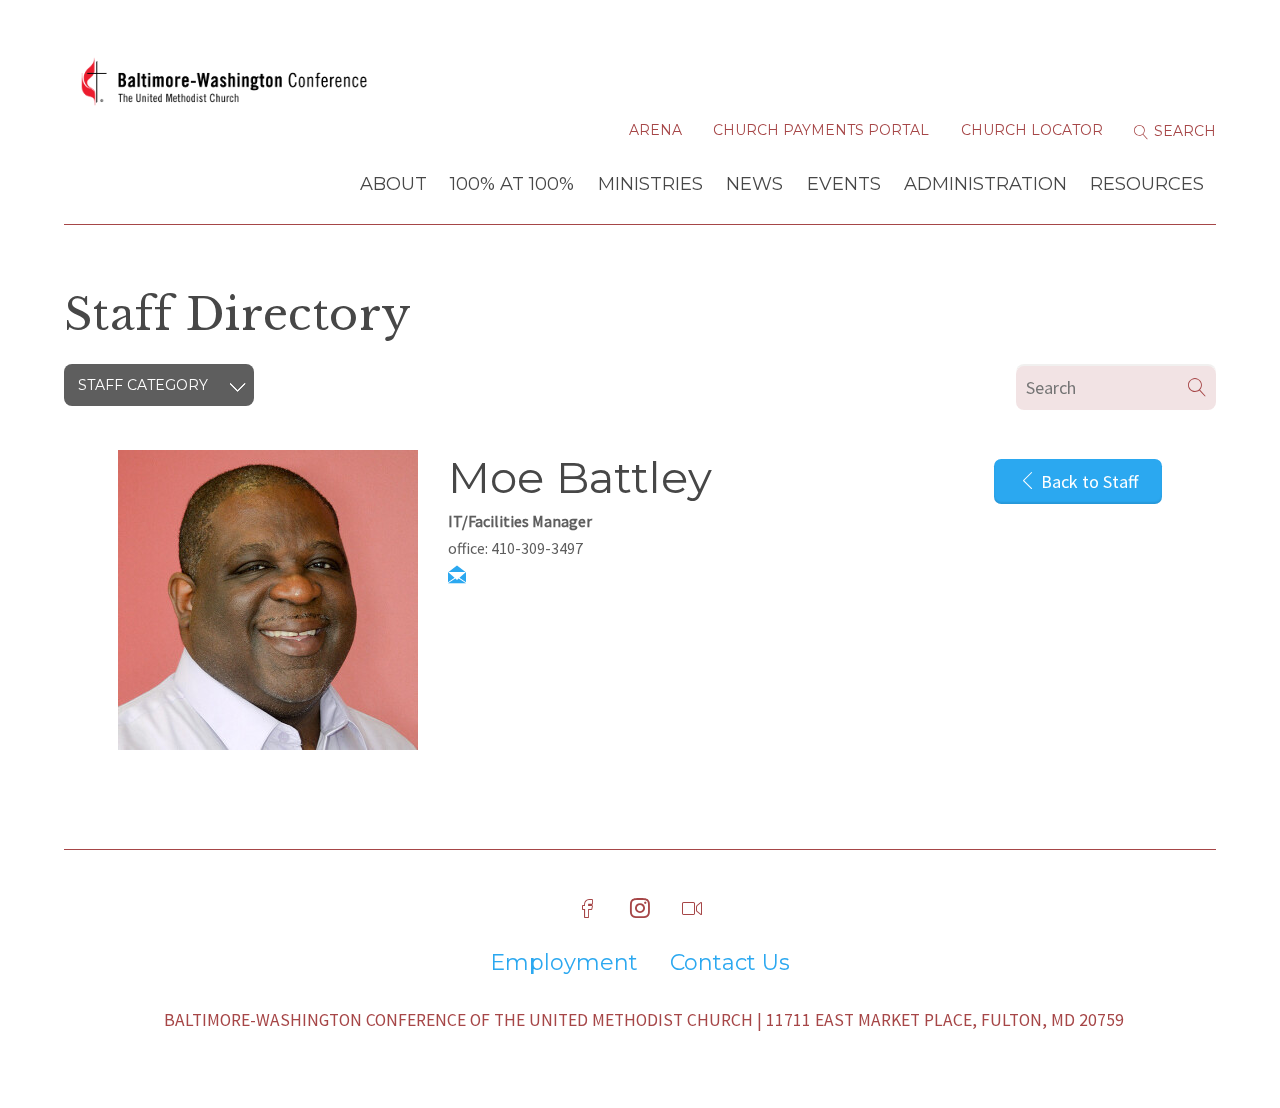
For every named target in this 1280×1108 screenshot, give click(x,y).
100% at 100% (512, 184)
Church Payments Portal (821, 130)
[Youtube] (692, 909)
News (754, 184)
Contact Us (730, 963)
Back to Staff (1087, 481)
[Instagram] (640, 909)
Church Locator (1032, 130)
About (393, 184)
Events (844, 184)
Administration (985, 184)
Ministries (650, 184)
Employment (564, 963)
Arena (655, 130)
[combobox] (159, 385)
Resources (1147, 184)
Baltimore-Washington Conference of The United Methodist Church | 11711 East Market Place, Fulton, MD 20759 (644, 1020)
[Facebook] (588, 909)
